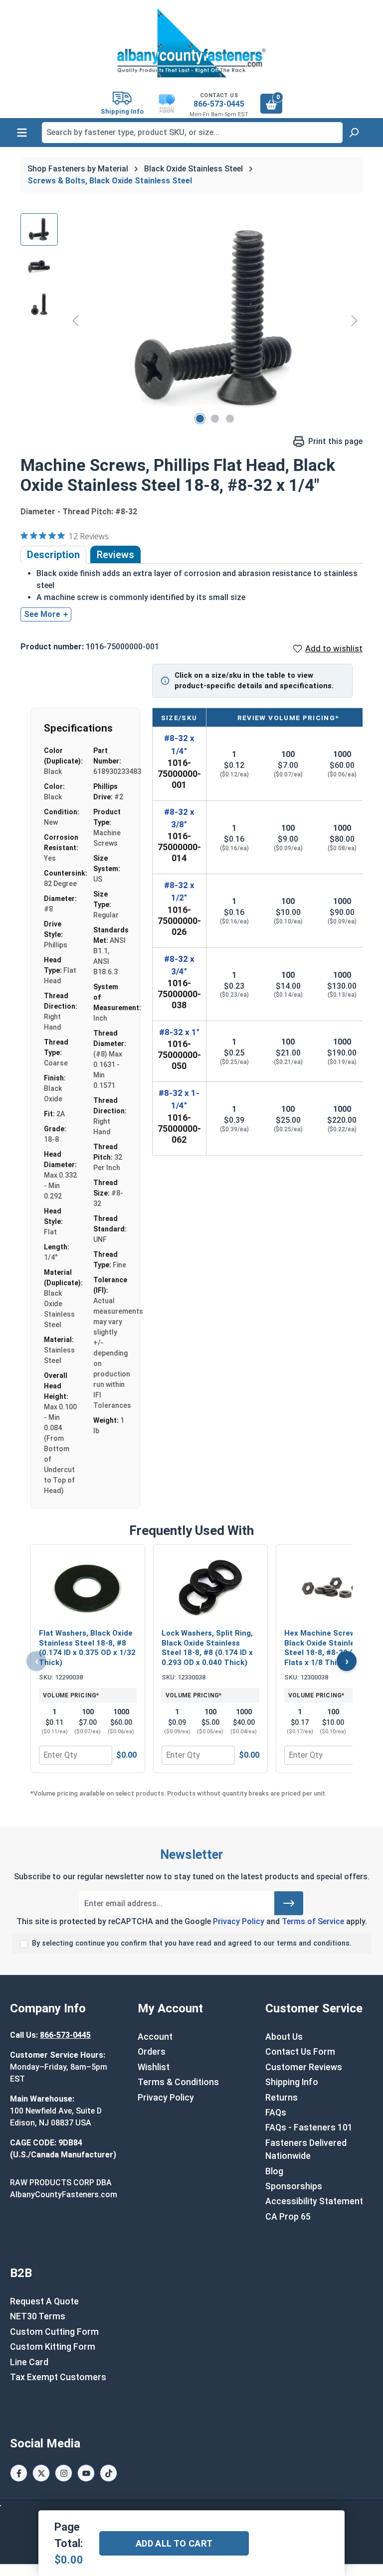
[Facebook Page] (19, 2473)
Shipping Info (292, 2082)
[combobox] (192, 133)
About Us (284, 2037)
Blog (274, 2171)
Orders (152, 2052)
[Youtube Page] (86, 2473)
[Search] (354, 133)
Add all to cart (174, 2543)
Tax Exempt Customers (58, 2377)
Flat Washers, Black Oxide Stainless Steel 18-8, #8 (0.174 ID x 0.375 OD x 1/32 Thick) (87, 1648)
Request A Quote (44, 2301)
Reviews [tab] (115, 555)
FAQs (276, 2113)
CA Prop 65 (288, 2217)
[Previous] (75, 321)
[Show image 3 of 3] (230, 419)
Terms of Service (313, 1921)
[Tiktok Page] (108, 2473)
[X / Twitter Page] (41, 2473)
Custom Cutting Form (54, 2332)
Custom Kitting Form (53, 2347)
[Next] (355, 321)
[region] (191, 320)
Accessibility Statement (314, 2201)
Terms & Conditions (178, 2082)
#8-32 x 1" (179, 1032)
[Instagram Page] (64, 2473)
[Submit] (289, 1903)
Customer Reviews (304, 2067)
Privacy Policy (239, 1921)
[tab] (53, 555)
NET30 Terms (38, 2316)
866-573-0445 (219, 104)
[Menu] (22, 133)
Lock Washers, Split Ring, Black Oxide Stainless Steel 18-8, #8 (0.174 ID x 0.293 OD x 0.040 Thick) (207, 1648)
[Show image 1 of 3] (200, 419)
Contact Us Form (300, 2052)
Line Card (29, 2362)
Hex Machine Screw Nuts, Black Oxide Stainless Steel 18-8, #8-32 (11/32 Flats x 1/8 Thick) (331, 1648)
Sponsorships (294, 2186)
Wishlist (154, 2067)
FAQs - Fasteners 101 (309, 2127)
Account (155, 2037)
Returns (282, 2098)
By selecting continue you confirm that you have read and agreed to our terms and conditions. (192, 1943)
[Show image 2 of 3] (215, 419)
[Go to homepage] (191, 43)
